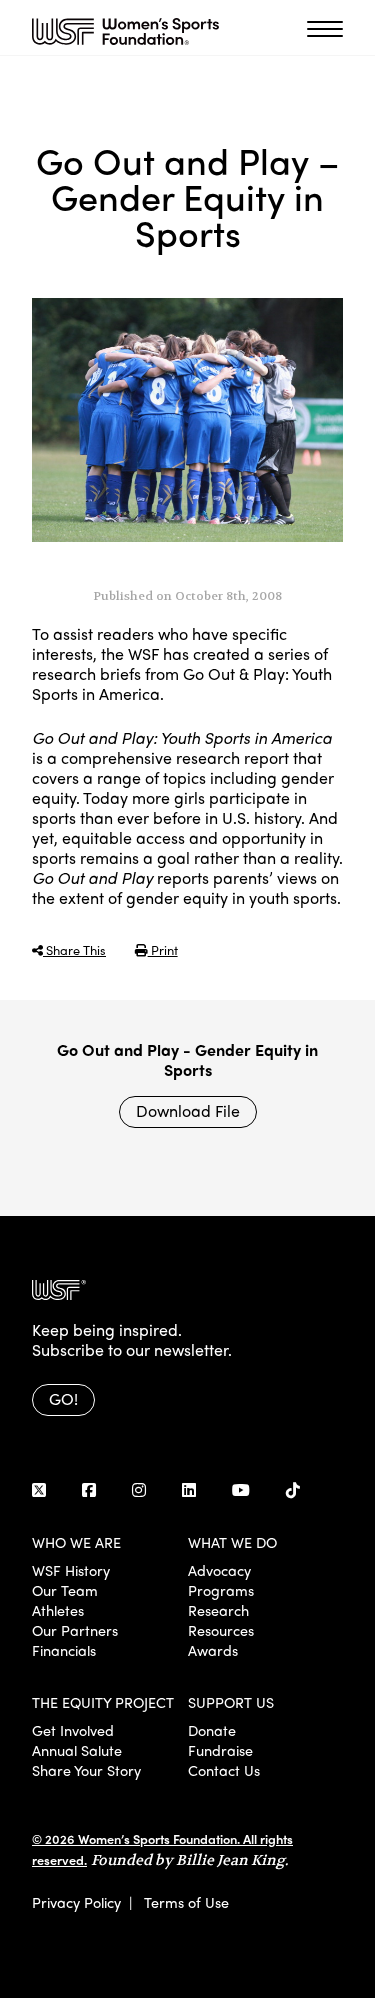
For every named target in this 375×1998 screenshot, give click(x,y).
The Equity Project (103, 1702)
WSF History (71, 1570)
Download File (188, 1110)
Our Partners (75, 1630)
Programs (221, 1590)
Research (218, 1610)
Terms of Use (186, 1902)
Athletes (58, 1610)
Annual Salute (77, 1750)
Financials (64, 1650)
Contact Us (224, 1770)
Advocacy (219, 1570)
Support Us (231, 1702)
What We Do (232, 1542)
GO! (63, 1398)
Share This (74, 949)
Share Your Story (86, 1770)
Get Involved (73, 1730)
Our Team (65, 1590)
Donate (212, 1730)
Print (163, 949)
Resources (221, 1630)
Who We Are (76, 1542)
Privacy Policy (76, 1902)
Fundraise (220, 1750)
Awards (213, 1650)
